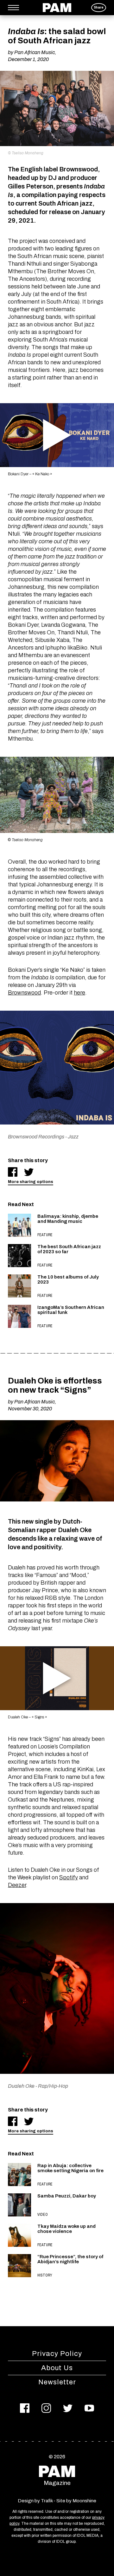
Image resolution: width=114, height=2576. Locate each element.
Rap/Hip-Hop (53, 2086)
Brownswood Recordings (36, 1137)
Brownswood (24, 993)
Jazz (73, 1137)
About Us (57, 2368)
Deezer (17, 1885)
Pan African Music (35, 52)
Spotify (69, 1877)
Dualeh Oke (21, 2086)
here (79, 993)
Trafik (47, 2501)
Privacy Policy (57, 2354)
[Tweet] (29, 1172)
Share (99, 7)
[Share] (13, 1172)
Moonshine (84, 2501)
